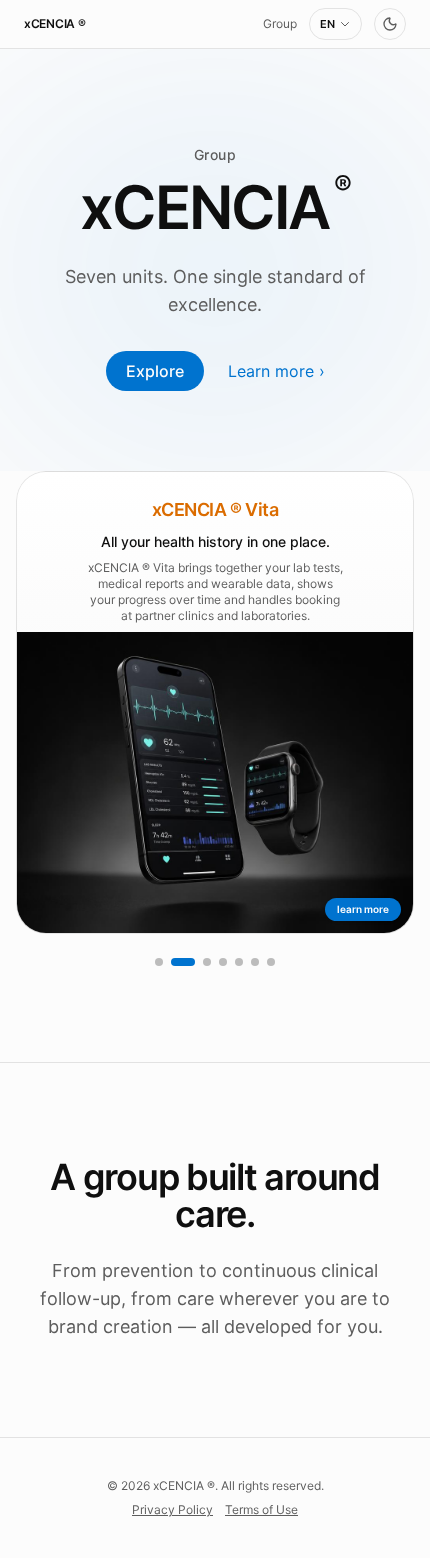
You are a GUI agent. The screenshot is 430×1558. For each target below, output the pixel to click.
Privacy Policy (172, 1509)
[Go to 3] (207, 962)
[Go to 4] (223, 962)
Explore (155, 371)
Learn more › (276, 371)
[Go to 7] (271, 962)
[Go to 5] (239, 962)
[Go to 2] (183, 962)
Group (280, 23)
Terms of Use (261, 1509)
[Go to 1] (159, 962)
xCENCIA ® (54, 23)
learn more (363, 909)
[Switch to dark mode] (390, 24)
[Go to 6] (255, 962)
